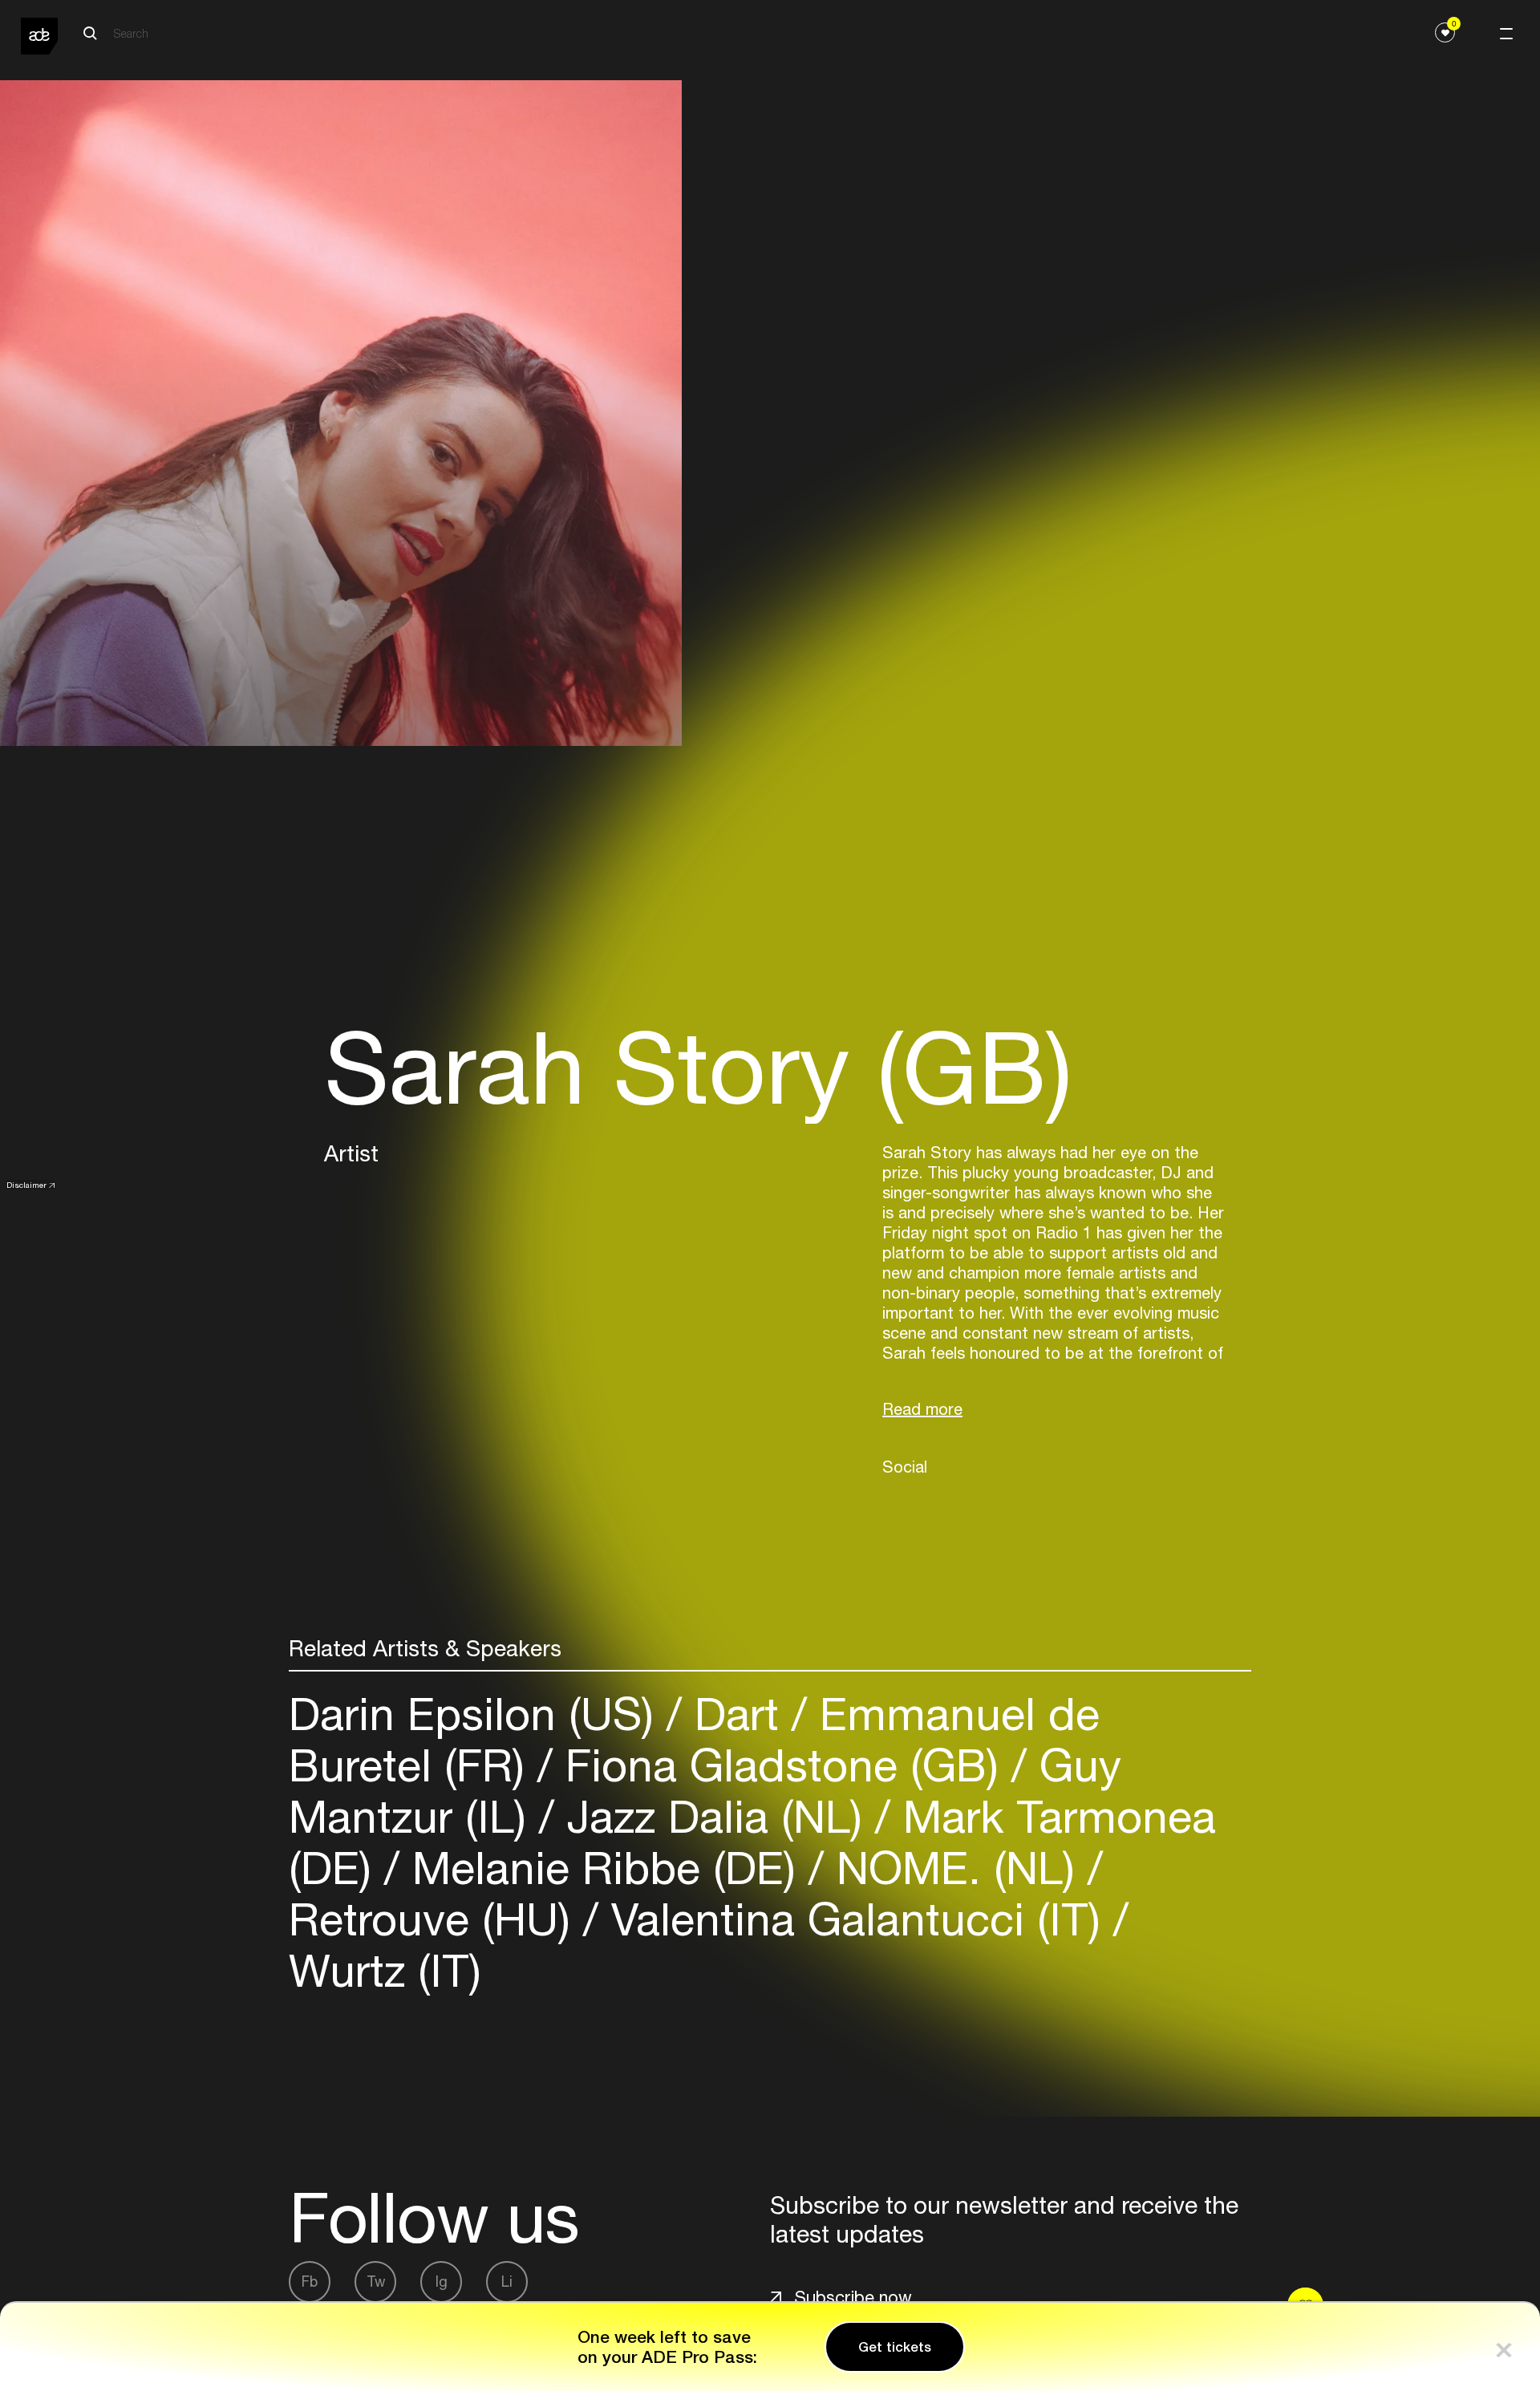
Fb (310, 2282)
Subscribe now (853, 2297)
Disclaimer (26, 1185)
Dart (737, 1714)
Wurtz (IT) (385, 1970)
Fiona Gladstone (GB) (782, 1765)
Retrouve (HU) (436, 1919)
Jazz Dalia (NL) (715, 1816)
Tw (376, 2282)
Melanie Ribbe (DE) (604, 1868)
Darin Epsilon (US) (478, 1714)
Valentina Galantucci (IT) (856, 1919)
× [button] (1504, 2346)
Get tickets (895, 2347)
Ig (442, 2282)
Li (507, 2282)
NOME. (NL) (956, 1868)
